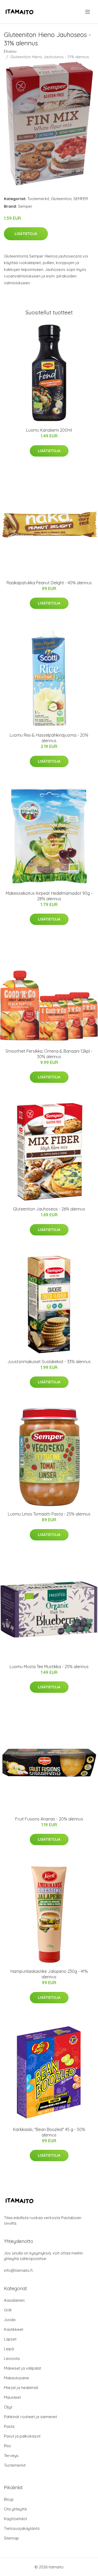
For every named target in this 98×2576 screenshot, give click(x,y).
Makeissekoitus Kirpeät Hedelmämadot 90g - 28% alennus (49, 896)
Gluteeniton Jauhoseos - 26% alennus (49, 1209)
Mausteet (12, 2397)
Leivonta (12, 2358)
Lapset (10, 2339)
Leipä (9, 2349)
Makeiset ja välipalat (22, 2368)
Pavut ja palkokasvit (22, 2436)
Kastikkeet (14, 2329)
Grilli (8, 2310)
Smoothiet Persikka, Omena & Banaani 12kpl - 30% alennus (49, 1054)
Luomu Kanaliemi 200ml (49, 430)
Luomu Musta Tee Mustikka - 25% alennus (49, 1667)
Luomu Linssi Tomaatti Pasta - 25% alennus (49, 1514)
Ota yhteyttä (15, 2509)
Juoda (10, 2320)
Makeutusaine (16, 2378)
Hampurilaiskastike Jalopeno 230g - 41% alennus (49, 1974)
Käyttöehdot (15, 2519)
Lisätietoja (26, 234)
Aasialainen (14, 2300)
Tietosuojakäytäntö (22, 2528)
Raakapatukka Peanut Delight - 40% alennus (49, 583)
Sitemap (11, 2538)
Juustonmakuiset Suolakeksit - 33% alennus (49, 1362)
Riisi (7, 2446)
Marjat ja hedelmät (21, 2388)
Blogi (9, 2499)
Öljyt (8, 2407)
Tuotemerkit (38, 199)
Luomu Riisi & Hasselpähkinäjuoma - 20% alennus (49, 738)
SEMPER (81, 199)
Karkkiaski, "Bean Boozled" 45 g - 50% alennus (49, 2132)
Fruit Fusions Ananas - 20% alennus (49, 1819)
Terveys (11, 2455)
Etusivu (10, 51)
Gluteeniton (61, 199)
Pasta (9, 2426)
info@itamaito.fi (18, 2270)
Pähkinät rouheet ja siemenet (30, 2417)
